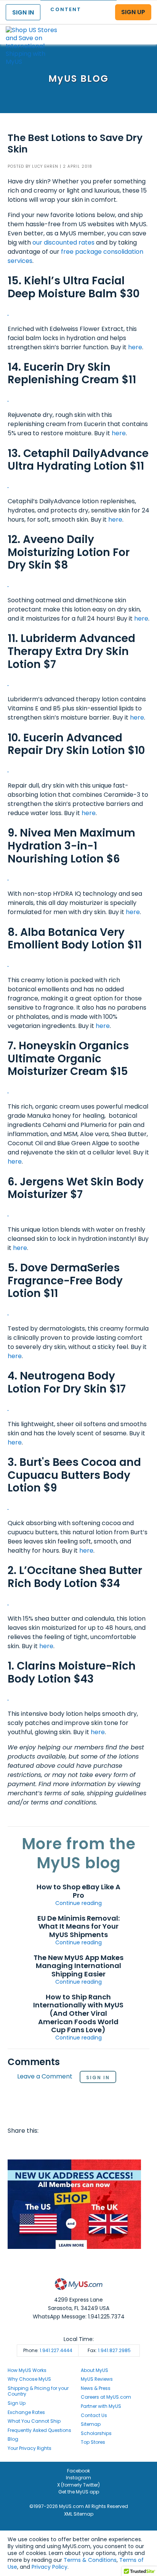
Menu (144, 28)
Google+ (88, 2146)
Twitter (30, 2146)
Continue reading (78, 1903)
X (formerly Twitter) (78, 2485)
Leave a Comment (45, 2077)
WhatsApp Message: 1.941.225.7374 (79, 2317)
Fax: (109, 2350)
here (135, 347)
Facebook (15, 2146)
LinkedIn (103, 2146)
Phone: (48, 2350)
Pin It (74, 2146)
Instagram (78, 2478)
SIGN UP (133, 12)
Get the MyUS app (79, 2492)
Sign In (98, 2077)
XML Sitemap (79, 2514)
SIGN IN (23, 12)
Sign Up (17, 2403)
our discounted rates (63, 242)
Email (59, 2146)
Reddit (44, 2146)
